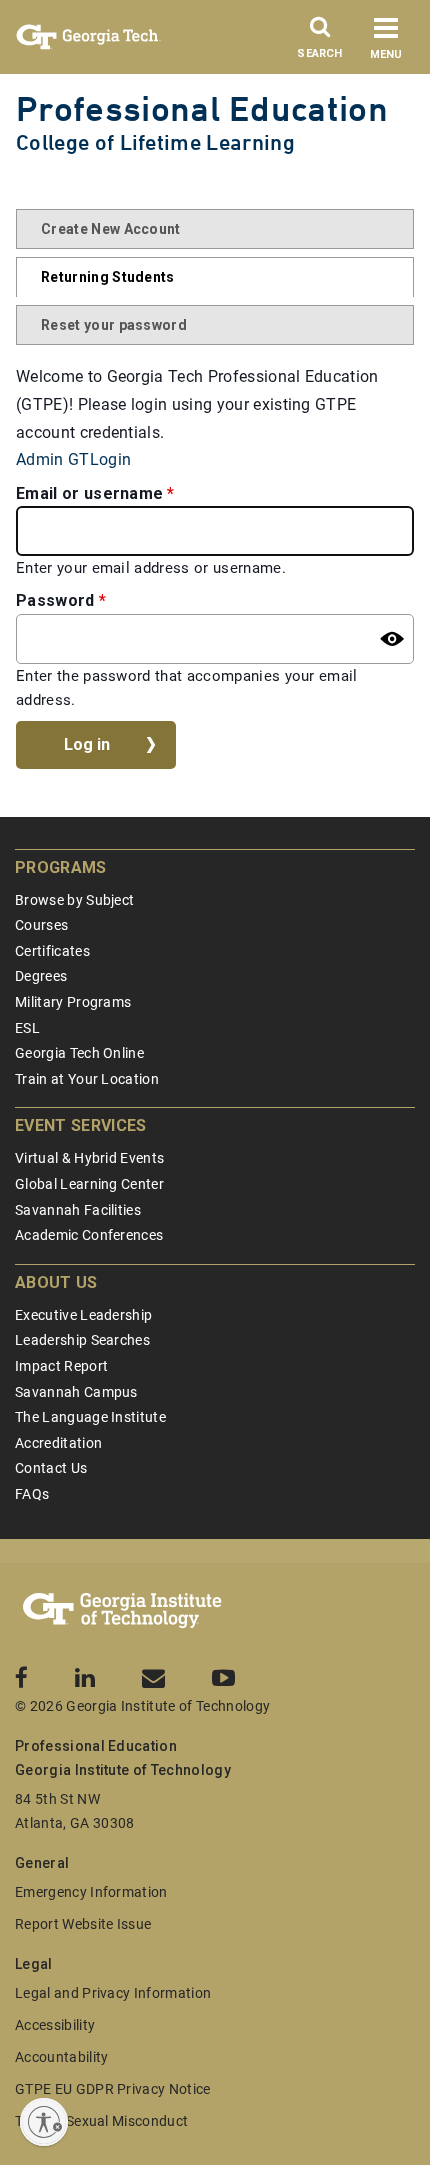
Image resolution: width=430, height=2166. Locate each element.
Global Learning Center (89, 1184)
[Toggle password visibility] (392, 639)
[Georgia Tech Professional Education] (122, 1611)
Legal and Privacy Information (113, 1993)
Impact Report (61, 1366)
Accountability (61, 2057)
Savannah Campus (76, 1392)
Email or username (89, 493)
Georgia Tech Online (79, 1053)
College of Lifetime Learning (155, 142)
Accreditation (58, 1443)
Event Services (80, 1125)
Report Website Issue (83, 1924)
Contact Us (51, 1468)
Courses (41, 925)
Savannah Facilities (78, 1210)
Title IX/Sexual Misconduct (101, 2121)
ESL (27, 1028)
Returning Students (108, 277)
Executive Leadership (83, 1315)
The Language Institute (90, 1417)
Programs (61, 867)
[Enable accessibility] (44, 2122)
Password (55, 600)
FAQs (32, 1494)
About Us (56, 1282)
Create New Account (111, 229)
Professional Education (202, 108)
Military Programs (73, 1002)
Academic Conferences (89, 1235)
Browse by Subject (74, 900)
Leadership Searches (82, 1340)
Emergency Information (91, 1892)
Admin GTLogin (73, 459)
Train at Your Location (87, 1079)
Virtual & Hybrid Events (89, 1158)
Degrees (41, 976)
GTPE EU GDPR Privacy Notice (113, 2089)
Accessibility (55, 2025)
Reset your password (114, 325)
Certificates (52, 951)
